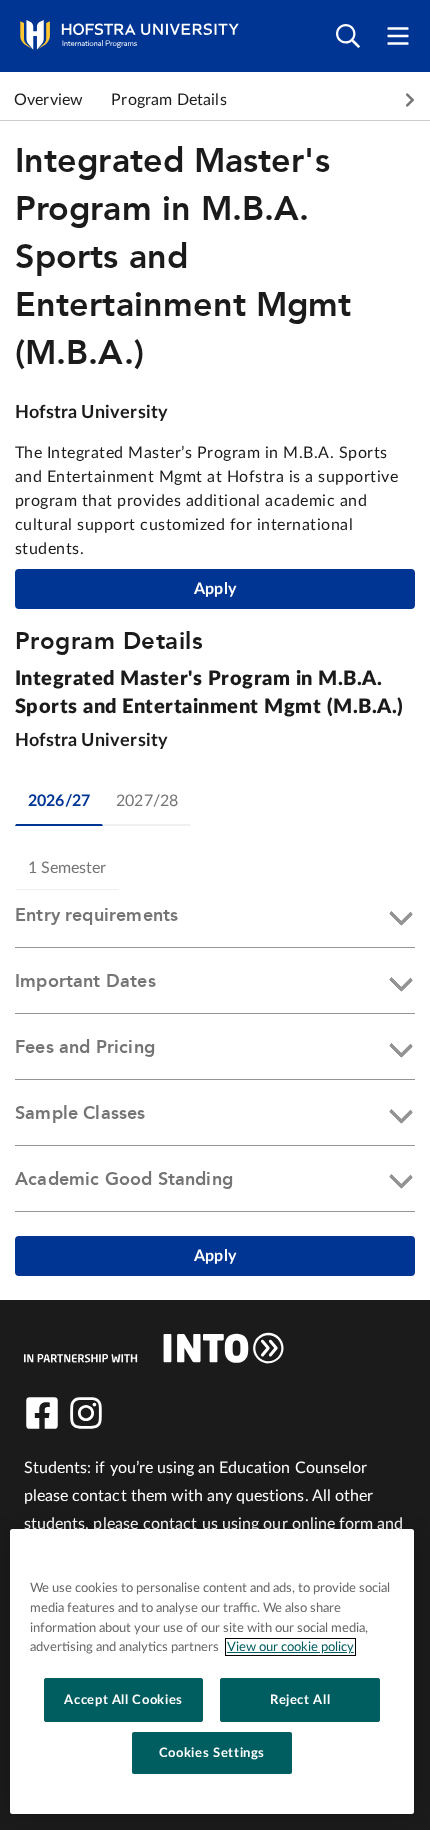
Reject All (300, 1700)
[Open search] (348, 36)
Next (410, 100)
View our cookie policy (290, 1647)
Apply (215, 589)
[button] (215, 919)
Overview (48, 100)
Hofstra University (91, 413)
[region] (212, 1671)
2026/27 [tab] (59, 801)
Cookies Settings (212, 1753)
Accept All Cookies (123, 1700)
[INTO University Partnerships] (154, 1348)
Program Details (168, 100)
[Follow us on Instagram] (86, 1413)
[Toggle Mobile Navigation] (398, 36)
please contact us (155, 1524)
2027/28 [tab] (147, 801)
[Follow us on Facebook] (42, 1413)
